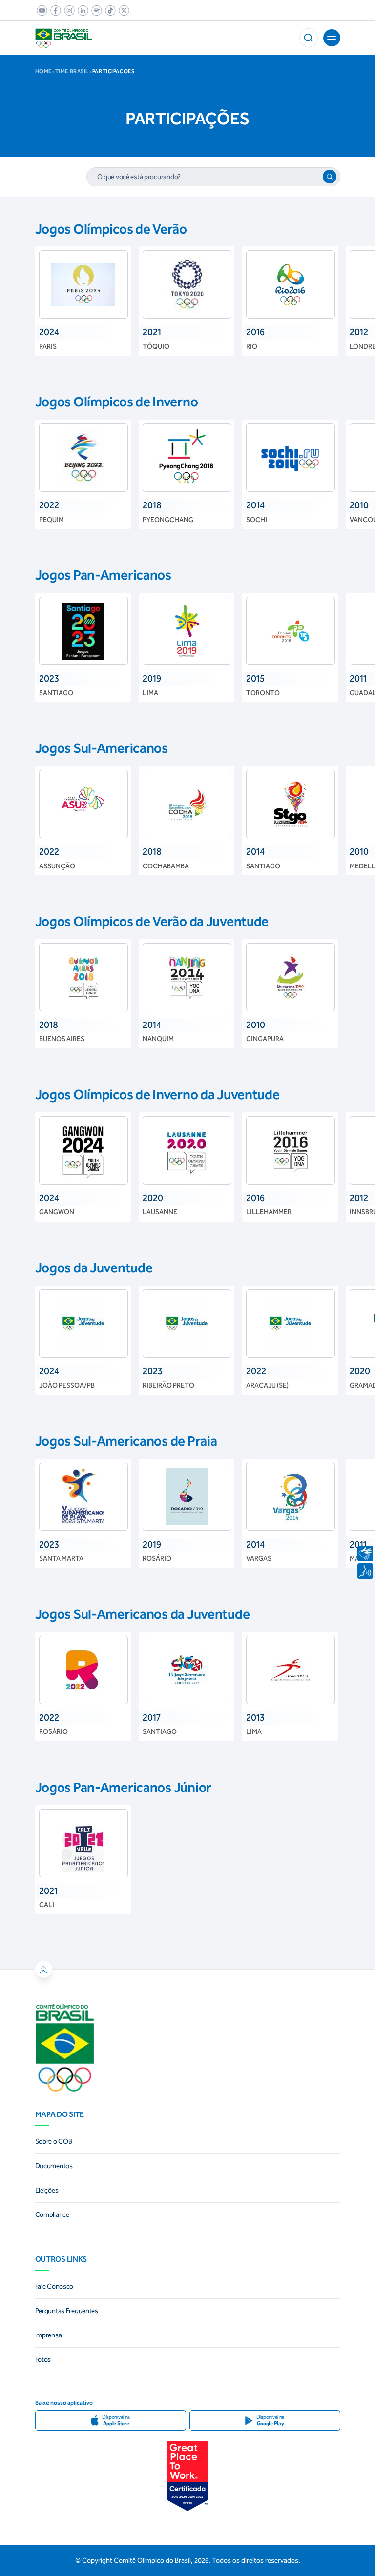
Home (43, 72)
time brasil (72, 72)
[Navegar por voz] (365, 1571)
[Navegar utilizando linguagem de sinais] (365, 1553)
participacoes (113, 72)
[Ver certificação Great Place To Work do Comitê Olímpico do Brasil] (187, 2476)
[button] (309, 38)
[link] (40, 10)
